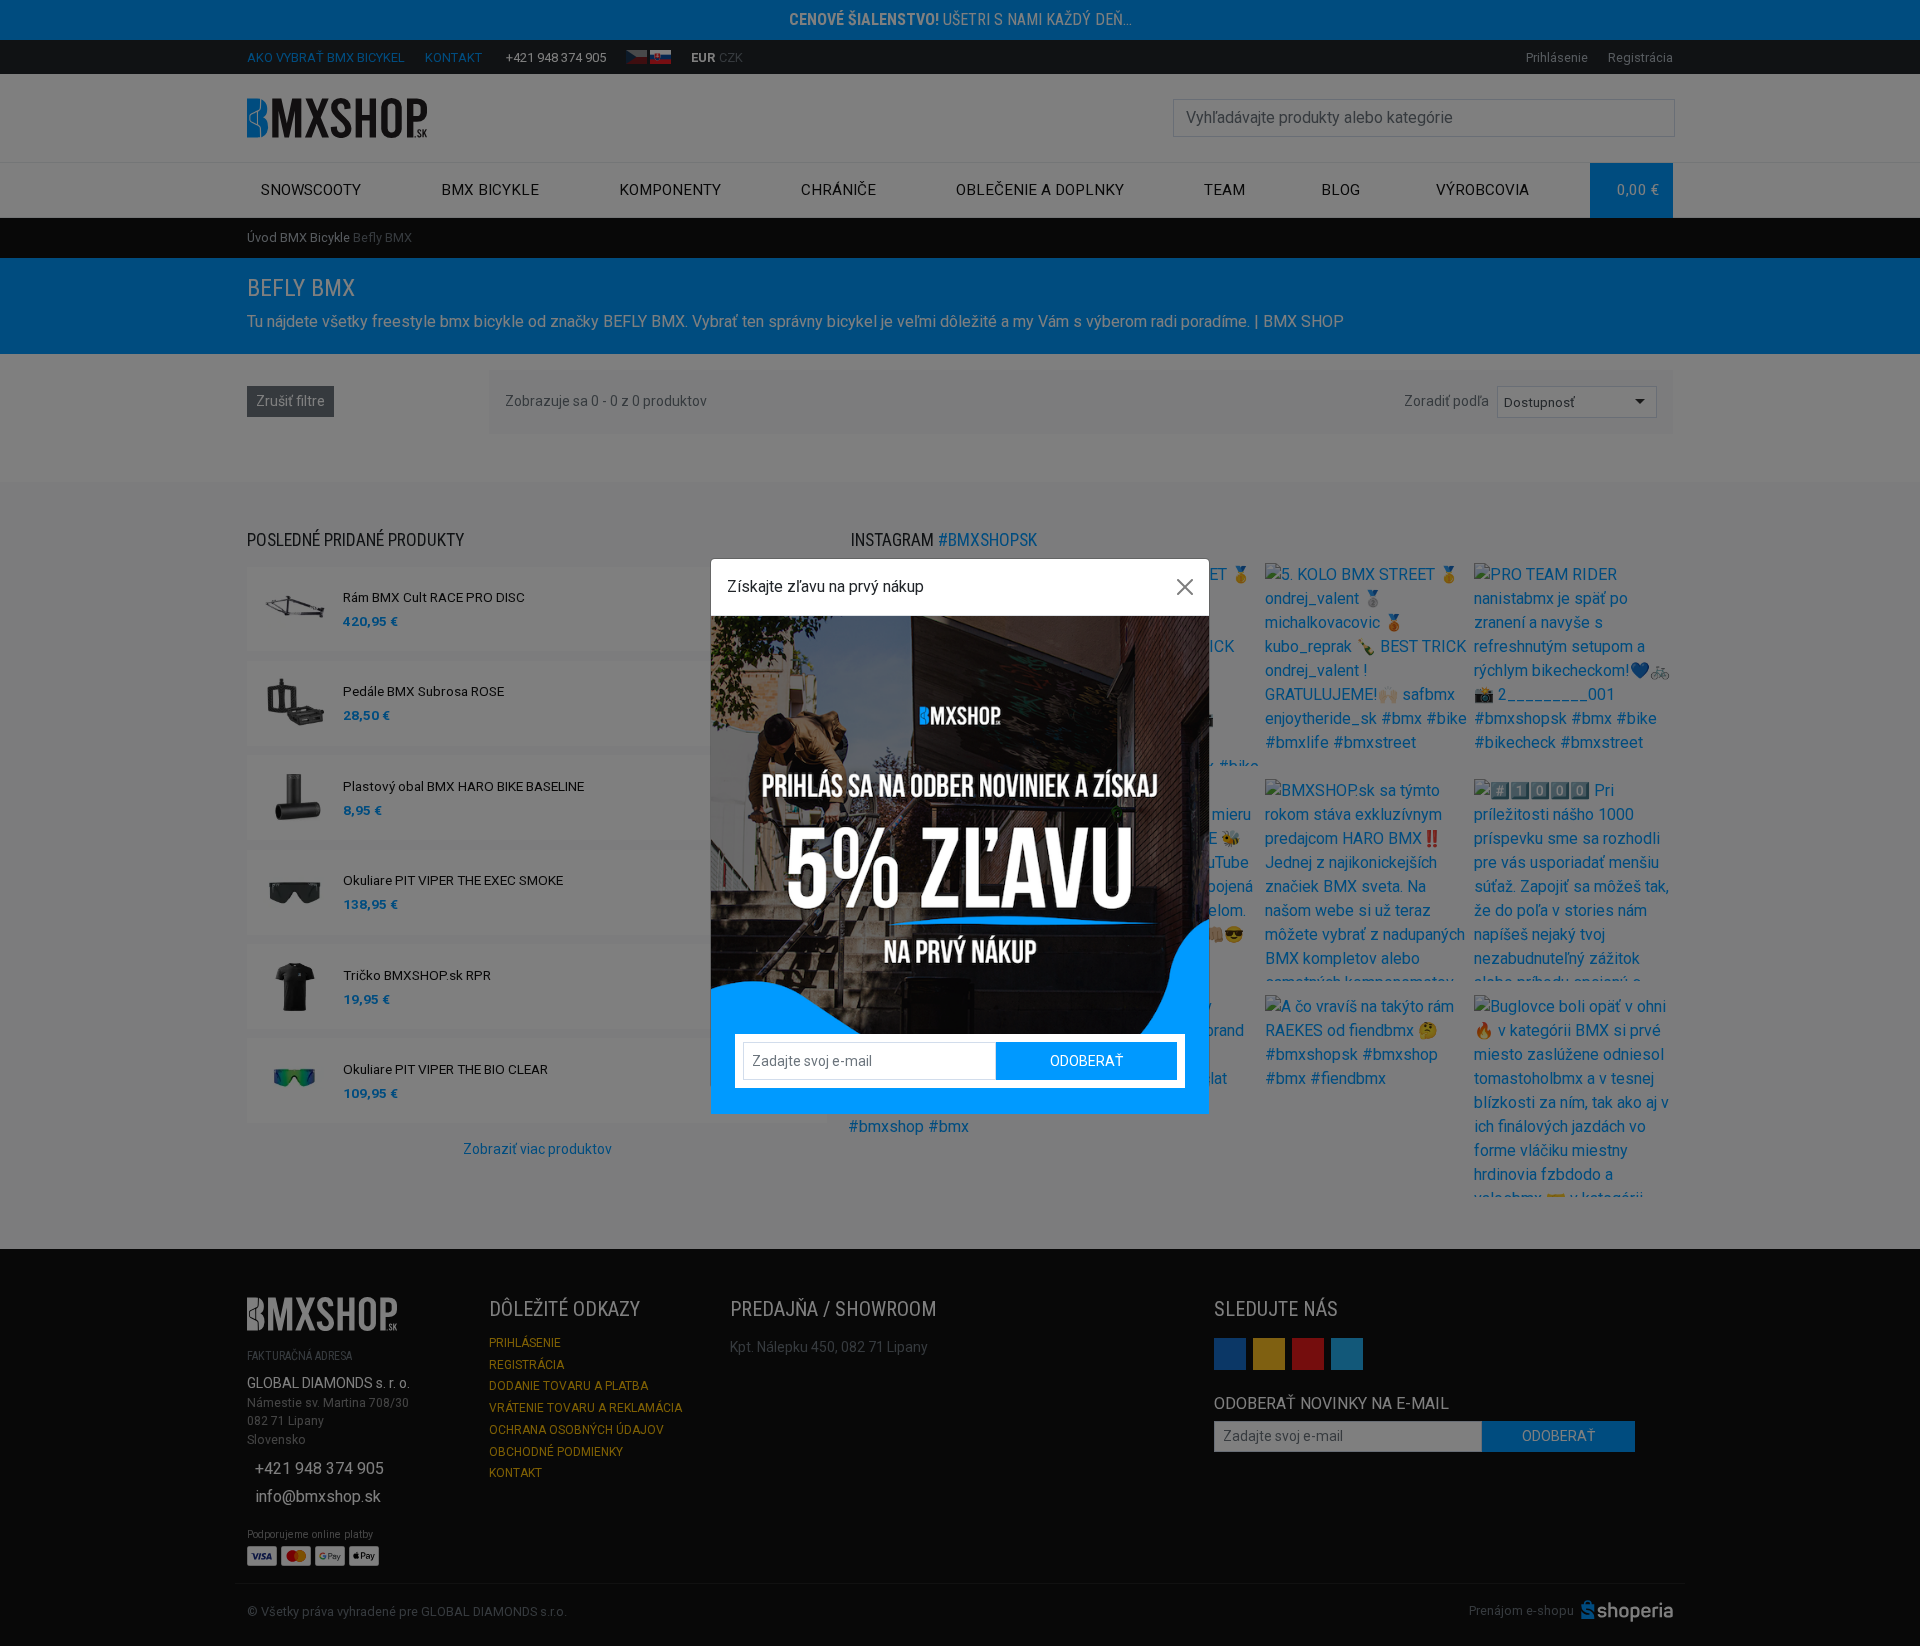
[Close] (1185, 587)
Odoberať (1086, 1061)
